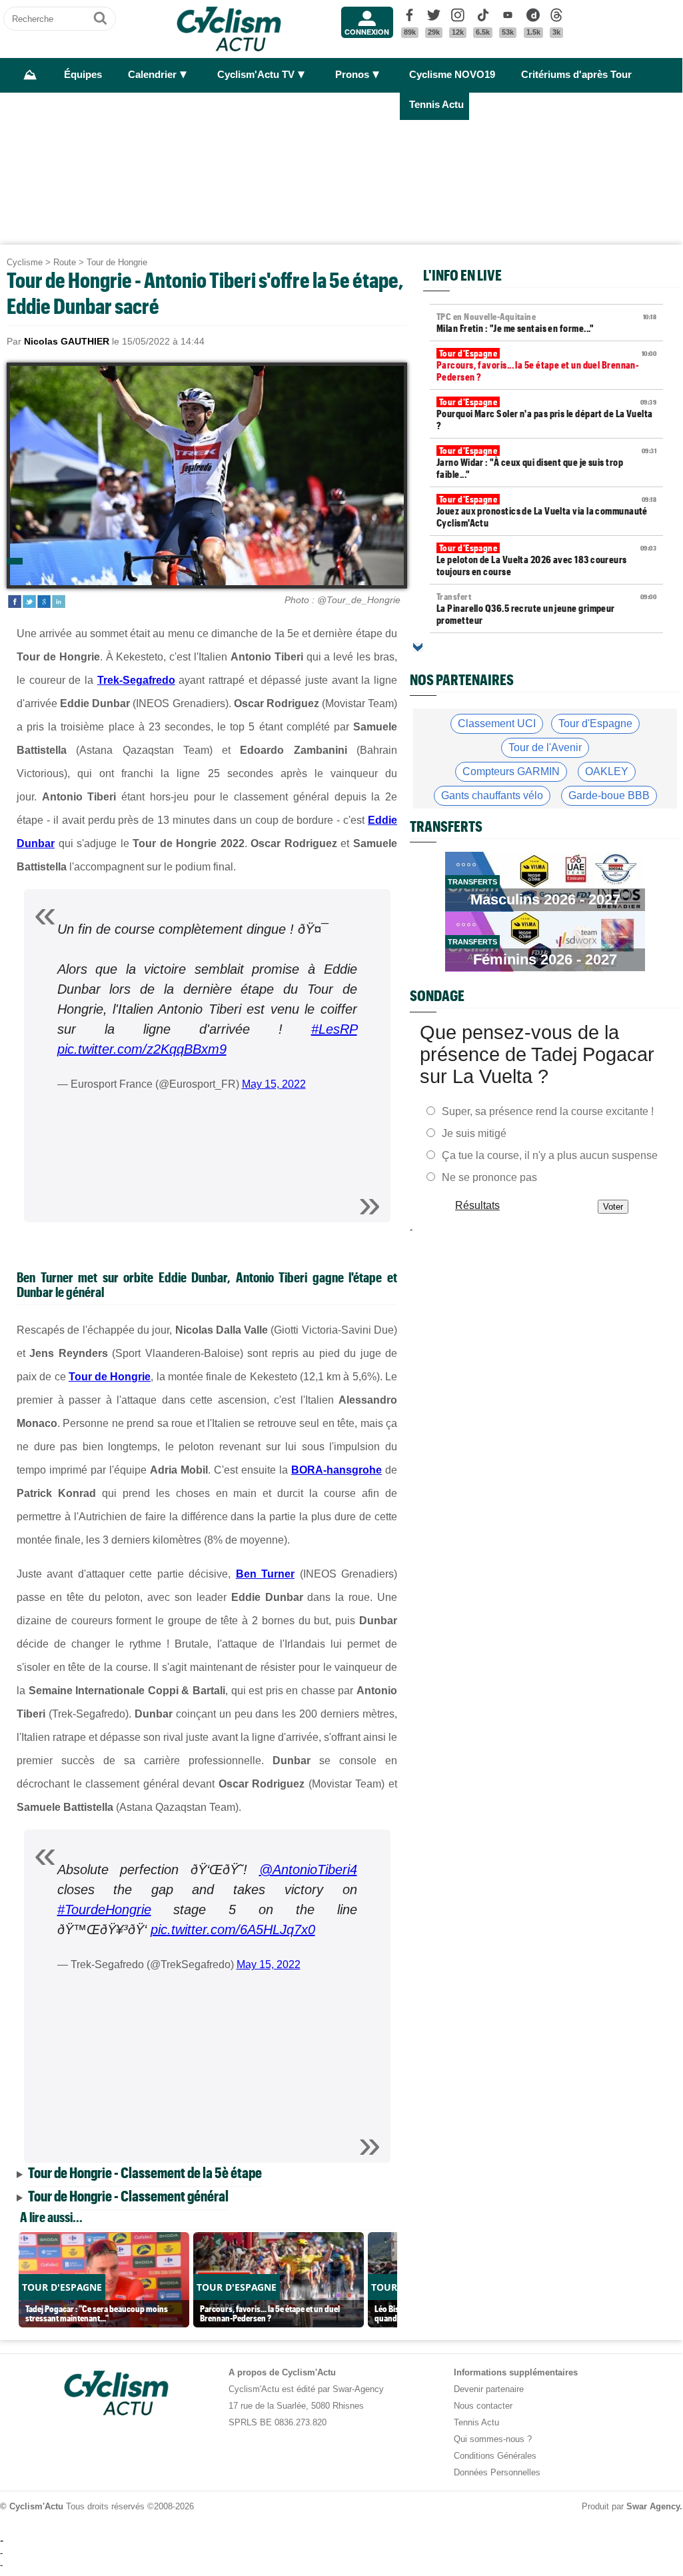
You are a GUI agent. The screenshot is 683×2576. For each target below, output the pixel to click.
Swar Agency (653, 2506)
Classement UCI (497, 723)
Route (65, 262)
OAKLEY (607, 771)
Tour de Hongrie (117, 262)
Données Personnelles (497, 2472)
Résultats (477, 1205)
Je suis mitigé (474, 1133)
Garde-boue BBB (609, 795)
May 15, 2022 (274, 1084)
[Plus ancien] (418, 647)
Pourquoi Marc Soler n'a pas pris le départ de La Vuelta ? (546, 414)
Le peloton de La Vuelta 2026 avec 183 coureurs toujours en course (546, 560)
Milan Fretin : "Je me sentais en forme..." (546, 323)
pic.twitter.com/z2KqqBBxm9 (142, 1049)
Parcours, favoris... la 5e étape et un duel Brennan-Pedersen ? (546, 365)
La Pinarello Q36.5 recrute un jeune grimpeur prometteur (546, 609)
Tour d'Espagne (595, 723)
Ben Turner (265, 1574)
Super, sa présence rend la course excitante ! (548, 1111)
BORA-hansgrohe (337, 1470)
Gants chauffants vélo (492, 795)
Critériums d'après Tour (576, 75)
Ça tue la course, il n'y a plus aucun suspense (550, 1155)
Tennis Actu (436, 105)
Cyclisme (25, 262)
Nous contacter (483, 2406)
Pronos (352, 75)
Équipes (83, 75)
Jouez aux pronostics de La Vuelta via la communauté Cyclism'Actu (546, 511)
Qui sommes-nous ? (493, 2439)
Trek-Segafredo (136, 680)
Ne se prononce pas (489, 1177)
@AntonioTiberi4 (308, 1870)
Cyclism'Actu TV (256, 75)
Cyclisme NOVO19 (452, 75)
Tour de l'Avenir (545, 747)
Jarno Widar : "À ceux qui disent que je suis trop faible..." (546, 463)
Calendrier (152, 75)
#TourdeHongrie (104, 1910)
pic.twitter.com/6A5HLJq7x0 (233, 1930)
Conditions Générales (495, 2456)
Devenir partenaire (489, 2389)
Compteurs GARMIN (511, 771)
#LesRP (334, 1029)
